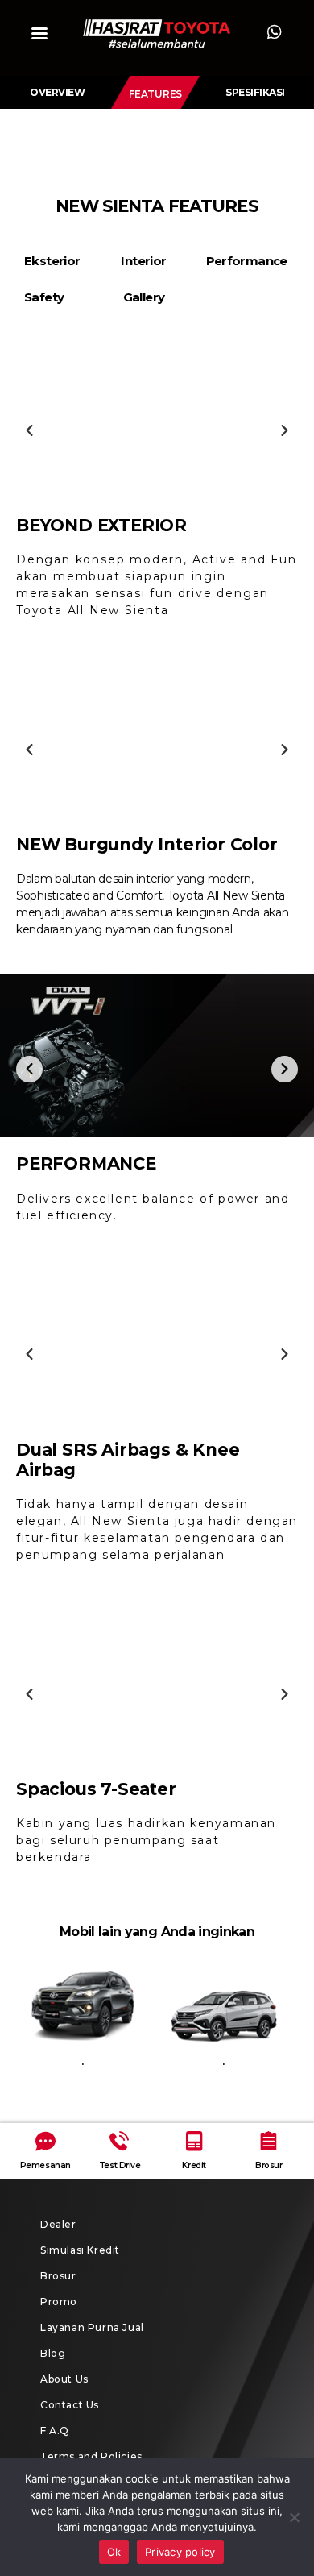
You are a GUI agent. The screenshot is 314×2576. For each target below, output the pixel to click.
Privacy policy (180, 2552)
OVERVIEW (57, 92)
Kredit (194, 2165)
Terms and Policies (91, 2456)
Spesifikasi (255, 92)
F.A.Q (55, 2431)
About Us (64, 2379)
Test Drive (120, 2165)
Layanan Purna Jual (92, 2327)
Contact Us (70, 2405)
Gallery (144, 297)
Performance (247, 261)
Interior (143, 261)
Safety (44, 297)
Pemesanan (45, 2165)
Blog (53, 2353)
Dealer (58, 2224)
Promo (59, 2302)
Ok (114, 2552)
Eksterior (52, 261)
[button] (155, 94)
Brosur (269, 2165)
